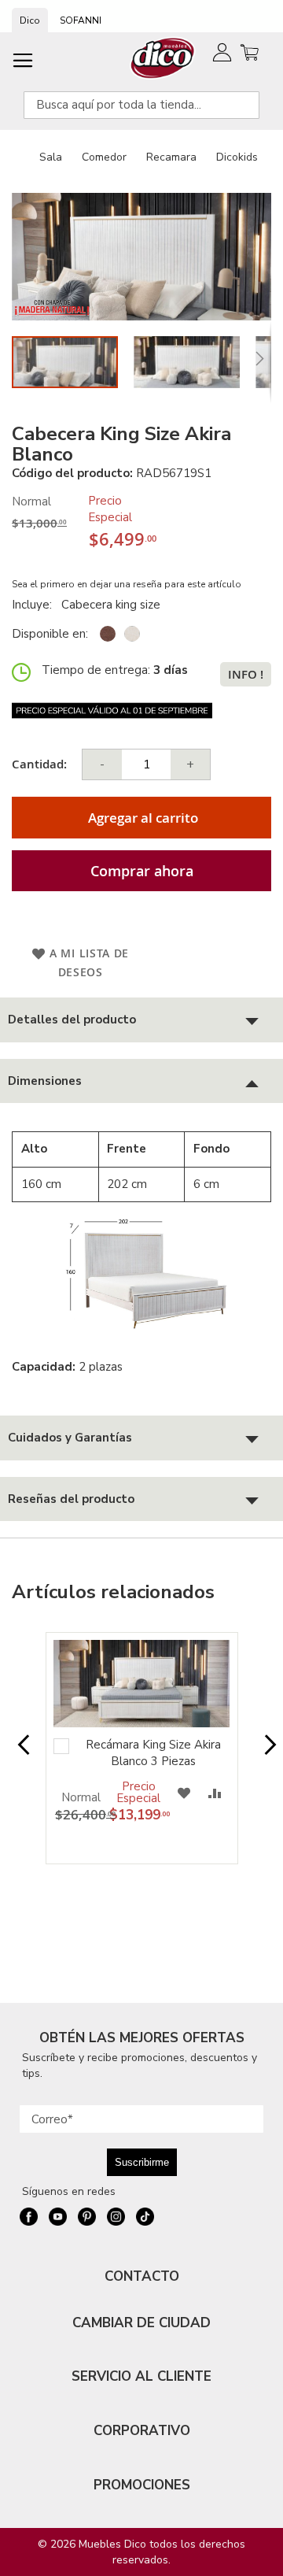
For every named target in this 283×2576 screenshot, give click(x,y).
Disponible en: (50, 634)
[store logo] (163, 58)
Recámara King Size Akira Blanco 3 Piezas (153, 1753)
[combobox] (141, 105)
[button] (195, 362)
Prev (18, 1752)
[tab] (141, 1020)
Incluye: (35, 605)
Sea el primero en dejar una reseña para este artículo (127, 584)
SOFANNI (81, 20)
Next (265, 1752)
